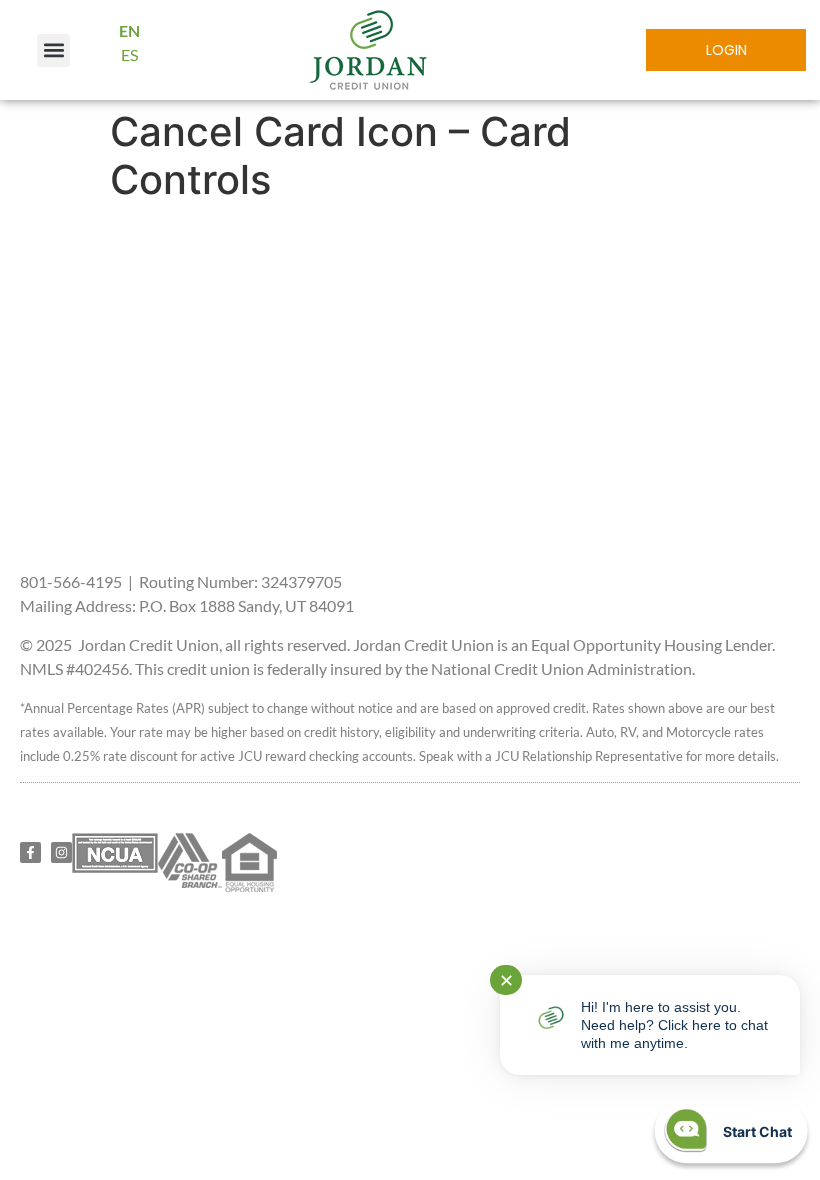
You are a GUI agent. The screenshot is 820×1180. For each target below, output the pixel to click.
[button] (53, 50)
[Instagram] (61, 852)
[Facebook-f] (30, 852)
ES (129, 54)
